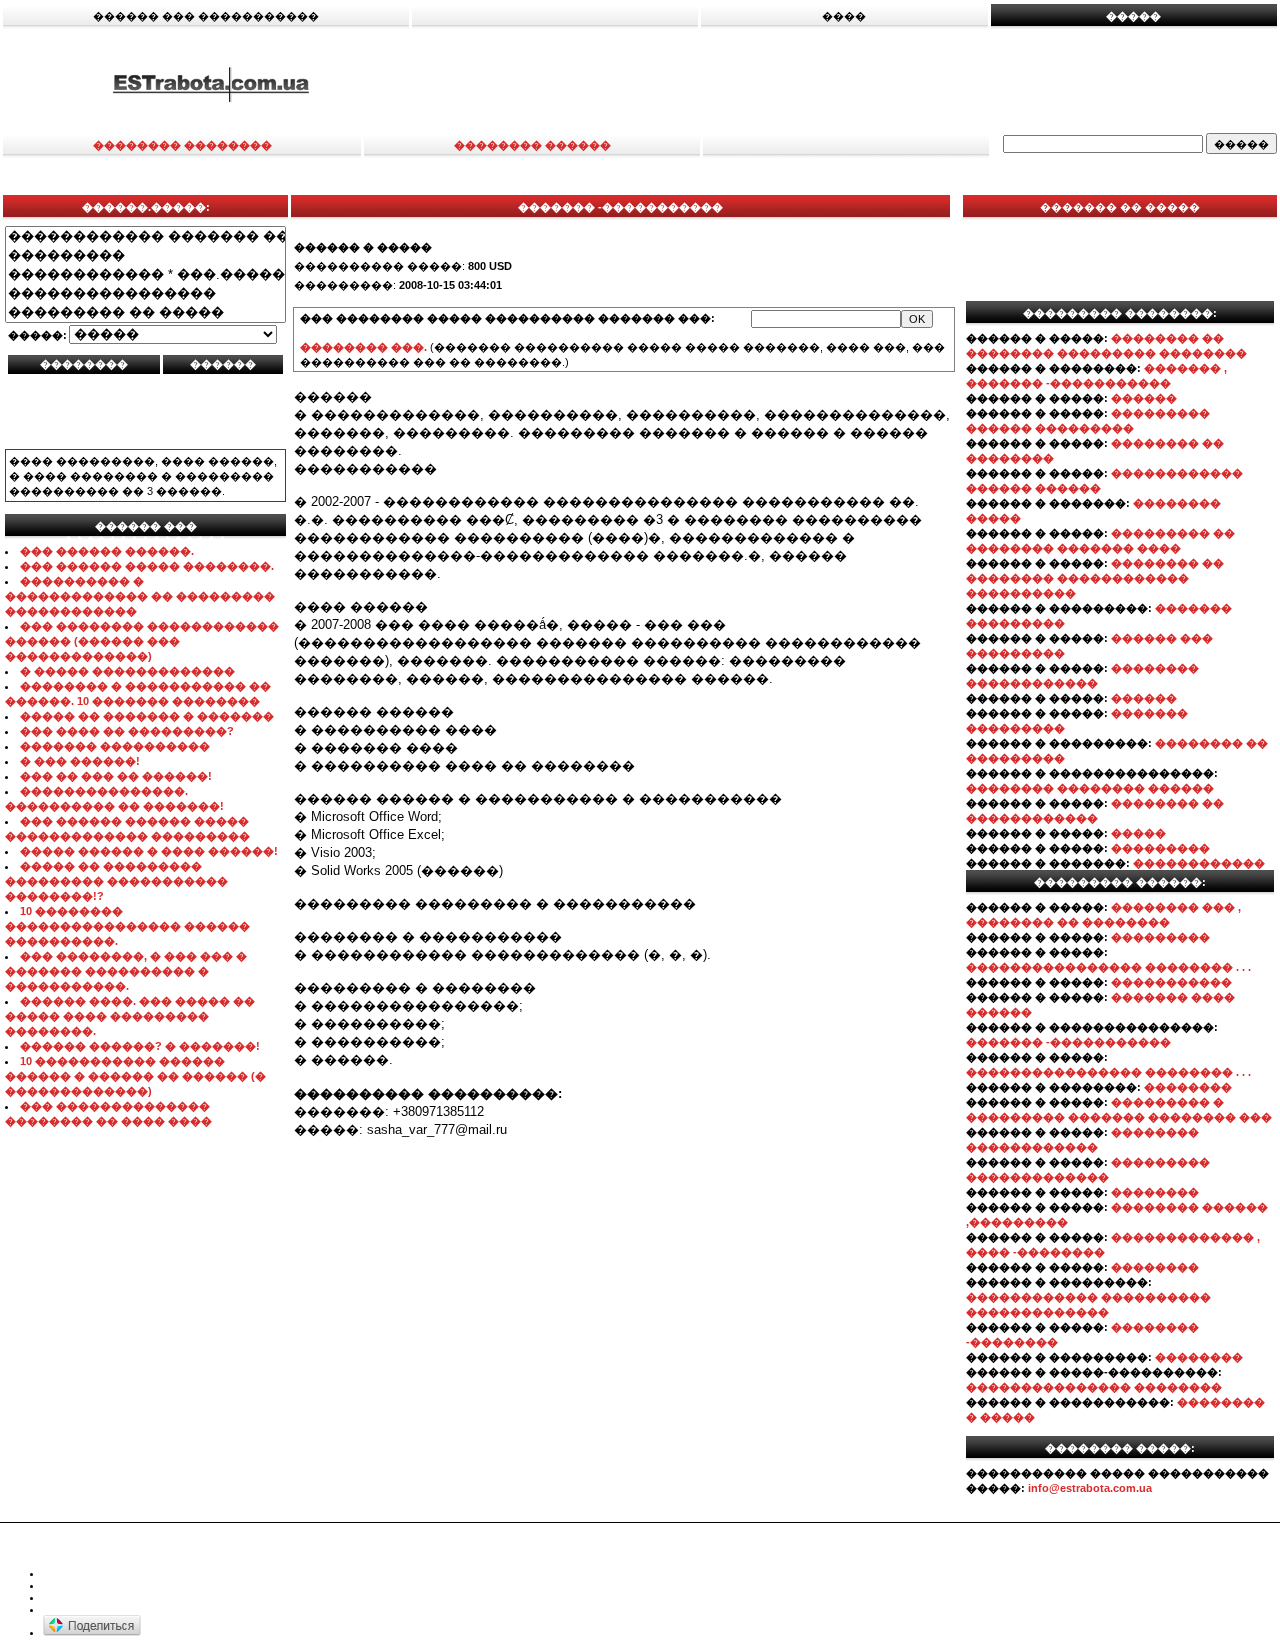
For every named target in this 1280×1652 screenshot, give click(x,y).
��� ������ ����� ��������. (147, 566)
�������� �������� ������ (1090, 788)
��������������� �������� (1094, 1387)
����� (1138, 833)
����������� (1171, 982)
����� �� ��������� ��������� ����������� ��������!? (116, 881)
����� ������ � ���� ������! (149, 851)
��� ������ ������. (107, 551)
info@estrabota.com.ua (1090, 1488)
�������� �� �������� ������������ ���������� (1095, 578)
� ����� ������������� (127, 671)
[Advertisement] (851, 83)
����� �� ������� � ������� (147, 716)
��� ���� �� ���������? (127, 731)
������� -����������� (1068, 1042)
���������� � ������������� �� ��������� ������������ (140, 596)
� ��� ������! (80, 761)
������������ (1199, 863)
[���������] (145, 255)
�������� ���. (363, 347)
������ (1144, 398)
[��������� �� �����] (145, 312)
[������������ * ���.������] (145, 274)
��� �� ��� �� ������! (116, 776)
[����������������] (145, 293)
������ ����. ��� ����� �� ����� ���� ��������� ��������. (130, 1016)
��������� (1160, 848)
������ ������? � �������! (140, 1046)
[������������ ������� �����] (145, 236)
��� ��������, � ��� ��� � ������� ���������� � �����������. (126, 971)
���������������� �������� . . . (1108, 967)
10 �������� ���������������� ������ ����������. (127, 926)
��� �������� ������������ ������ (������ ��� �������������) (142, 641)
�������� (1188, 1087)
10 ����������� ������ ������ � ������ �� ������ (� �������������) (135, 1076)
